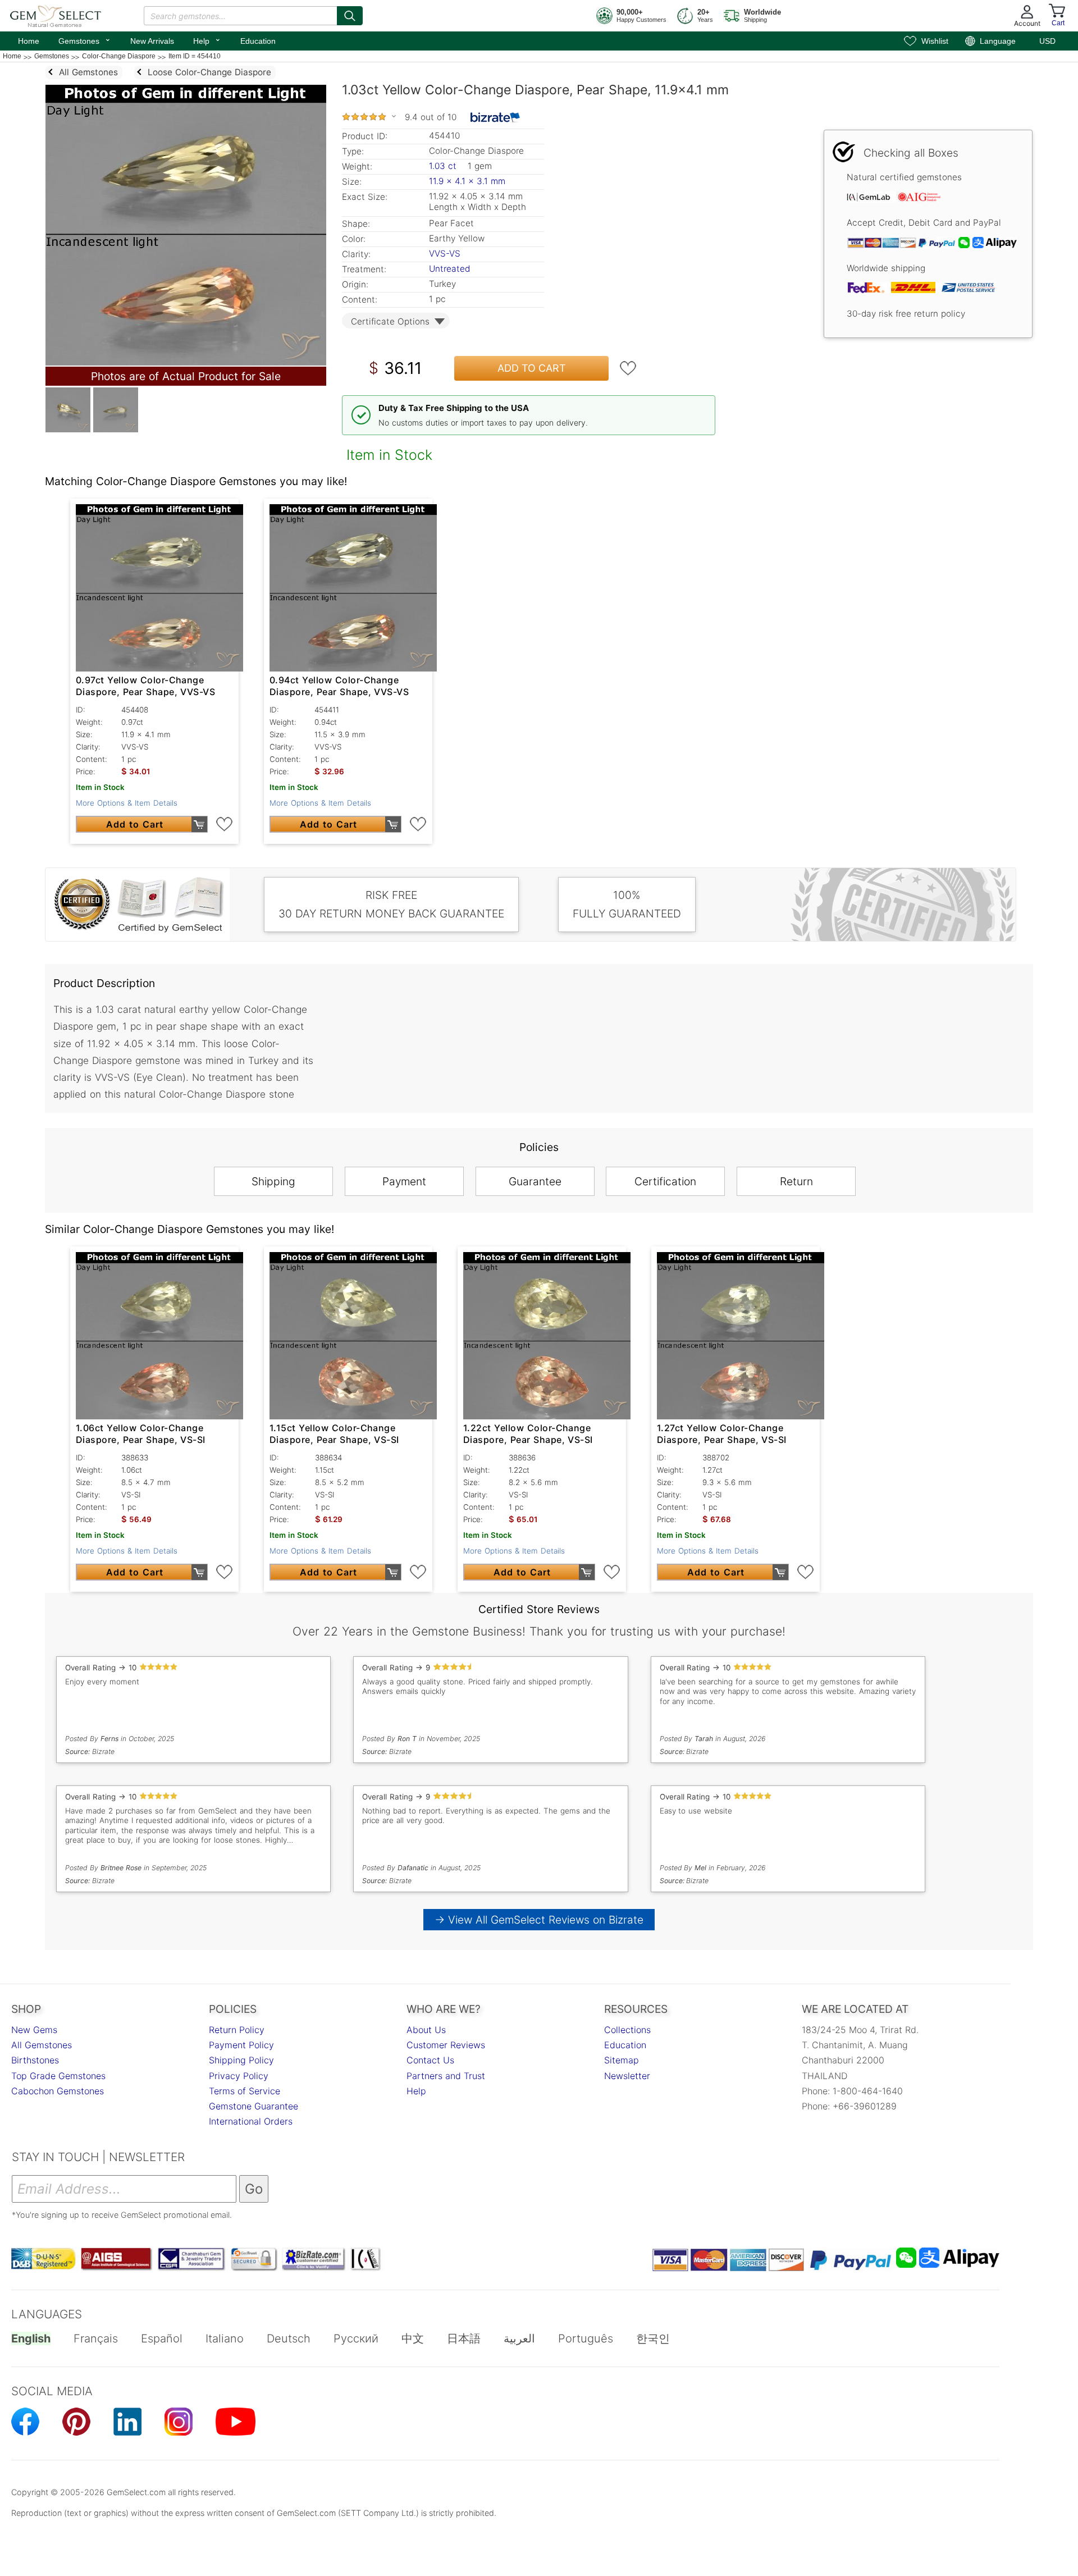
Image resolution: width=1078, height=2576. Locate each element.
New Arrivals (152, 41)
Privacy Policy (239, 2076)
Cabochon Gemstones (58, 2091)
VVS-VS (445, 254)
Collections (627, 2030)
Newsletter (627, 2076)
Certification (665, 1181)
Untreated (449, 269)
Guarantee (535, 1181)
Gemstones (85, 40)
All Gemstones (42, 2045)
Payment (404, 1181)
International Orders (251, 2121)
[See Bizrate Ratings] (495, 117)
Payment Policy (241, 2045)
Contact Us (430, 2060)
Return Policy (237, 2030)
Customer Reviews (446, 2045)
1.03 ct (444, 166)
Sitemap (622, 2060)
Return (796, 1181)
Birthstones (35, 2060)
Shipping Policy (241, 2060)
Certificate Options (390, 321)
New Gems (34, 2030)
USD (1047, 41)
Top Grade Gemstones (58, 2076)
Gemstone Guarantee (253, 2106)
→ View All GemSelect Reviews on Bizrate (539, 1920)
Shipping (273, 1181)
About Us (426, 2030)
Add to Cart (532, 368)
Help (207, 40)
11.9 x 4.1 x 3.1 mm (467, 181)
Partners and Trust (446, 2076)
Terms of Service (245, 2091)
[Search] (350, 16)
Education (258, 41)
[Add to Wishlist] (628, 368)
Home (29, 41)
